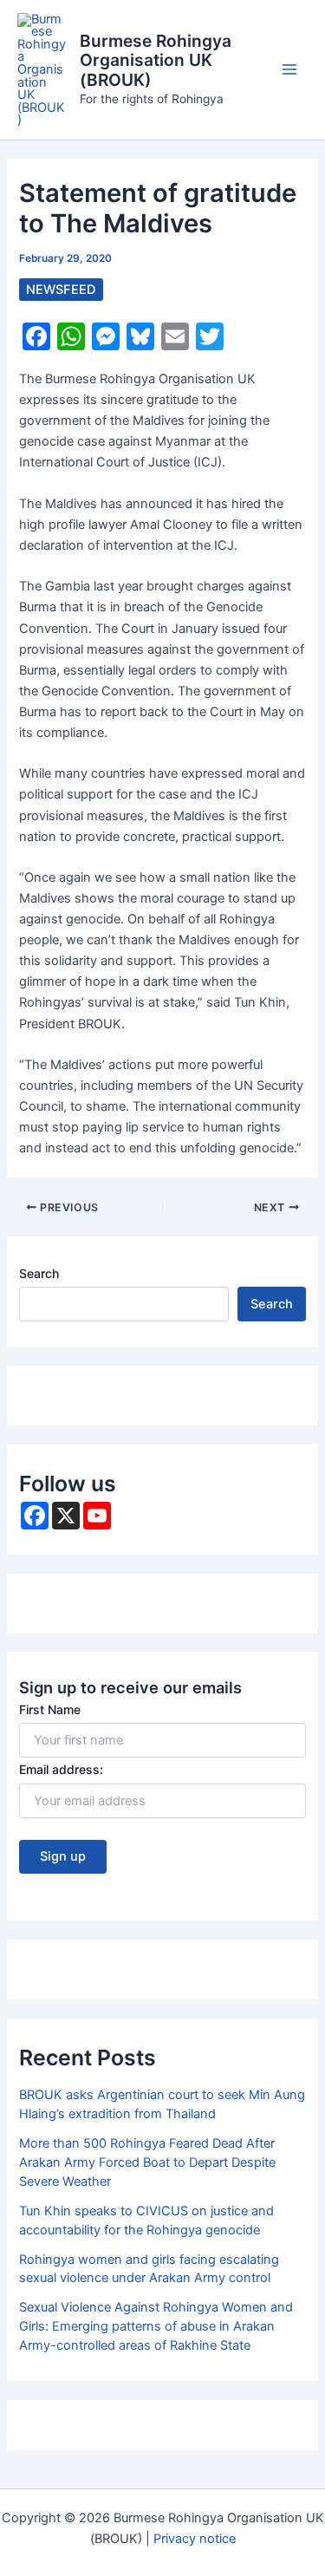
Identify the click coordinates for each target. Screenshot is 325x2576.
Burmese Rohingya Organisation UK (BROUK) (156, 61)
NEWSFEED (61, 290)
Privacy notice (195, 2539)
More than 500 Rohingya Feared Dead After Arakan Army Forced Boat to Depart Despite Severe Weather (147, 2162)
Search (39, 1273)
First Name (50, 1709)
